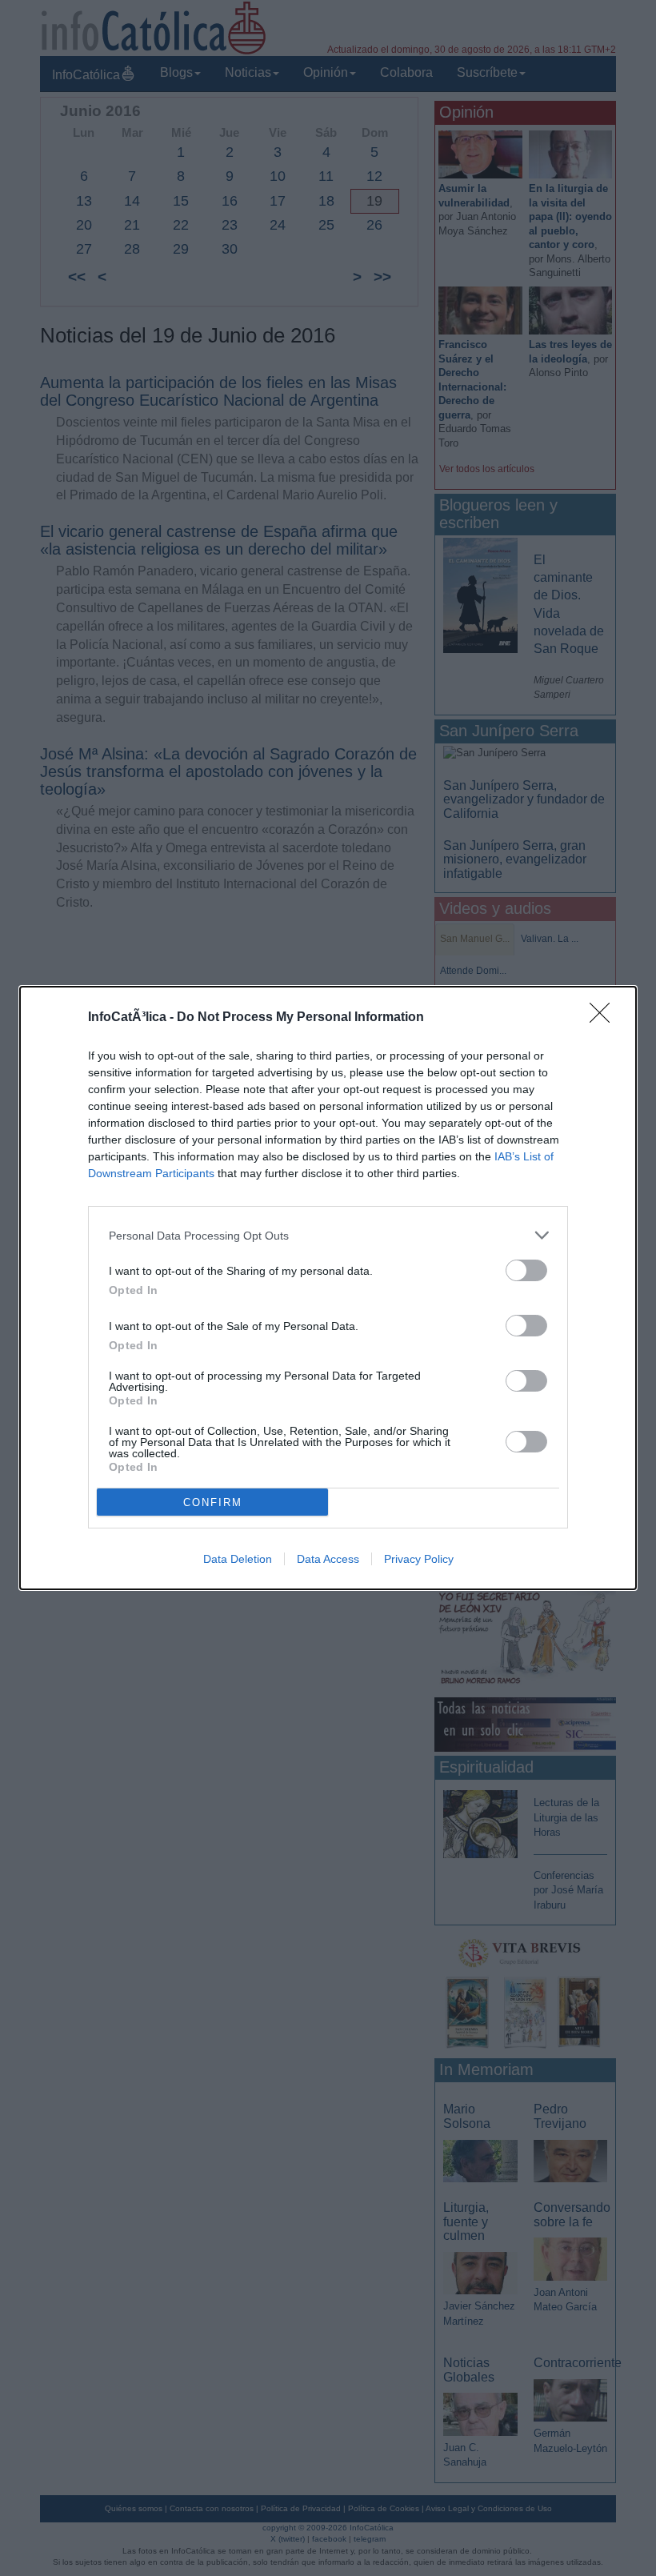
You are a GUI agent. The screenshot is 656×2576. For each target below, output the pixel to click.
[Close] (605, 1018)
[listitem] (328, 1235)
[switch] (526, 1270)
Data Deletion (238, 1559)
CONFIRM (213, 1502)
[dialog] (328, 1288)
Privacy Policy (419, 1559)
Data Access (328, 1559)
